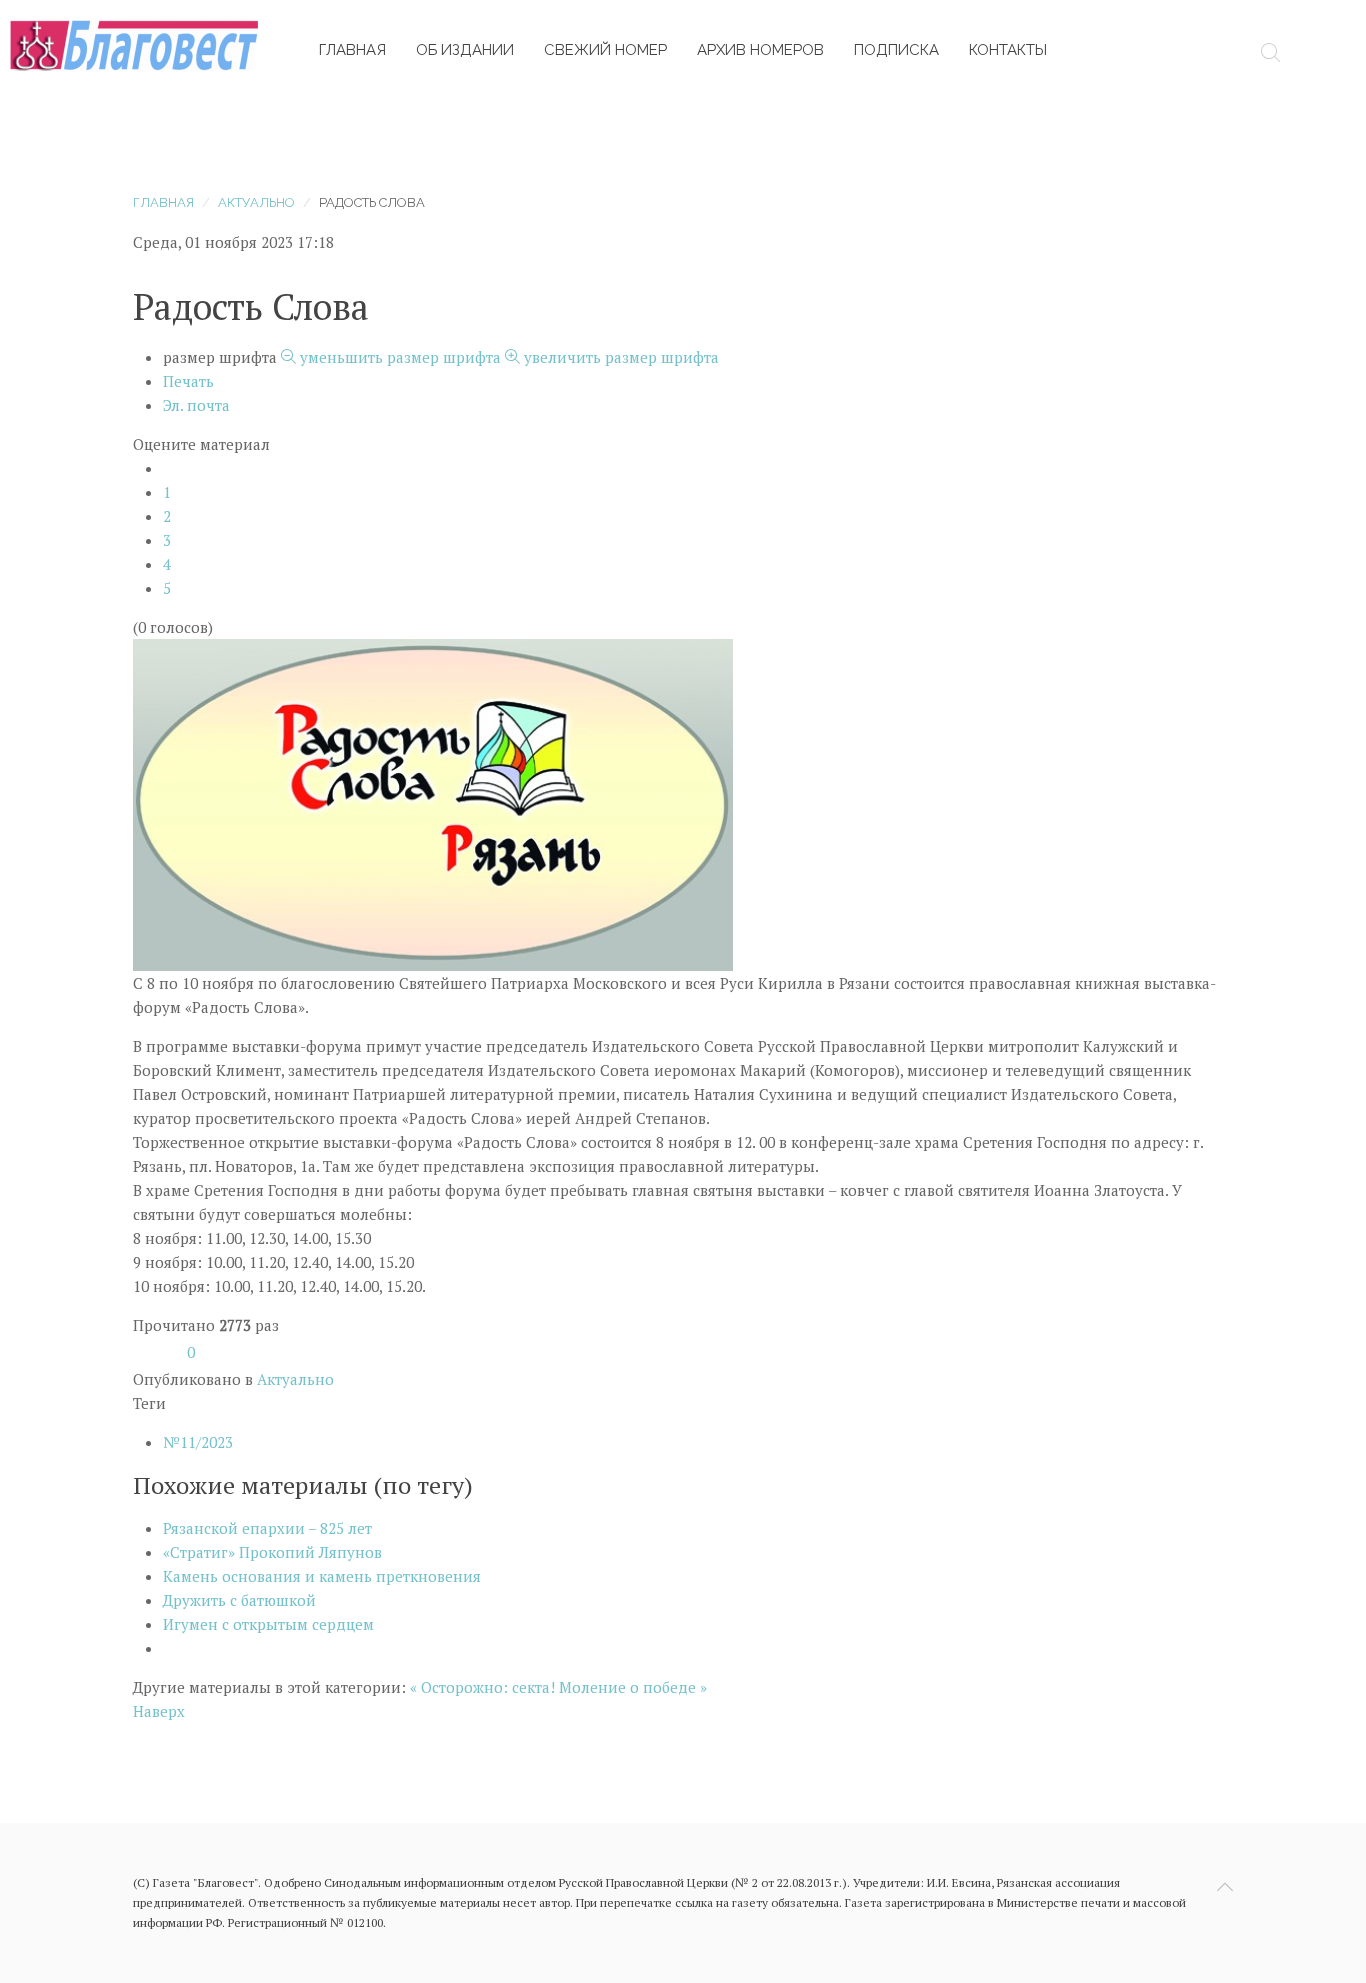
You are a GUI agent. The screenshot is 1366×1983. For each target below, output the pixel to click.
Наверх (159, 1711)
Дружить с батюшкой (239, 1600)
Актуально (256, 202)
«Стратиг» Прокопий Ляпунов (272, 1552)
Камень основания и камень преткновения (322, 1576)
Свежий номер (605, 50)
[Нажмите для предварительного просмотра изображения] (433, 803)
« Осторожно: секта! (482, 1687)
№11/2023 (198, 1442)
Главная (352, 50)
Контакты (1008, 50)
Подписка (896, 50)
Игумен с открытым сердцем (268, 1624)
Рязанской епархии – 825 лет (267, 1528)
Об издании (465, 50)
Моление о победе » (633, 1687)
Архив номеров (760, 50)
